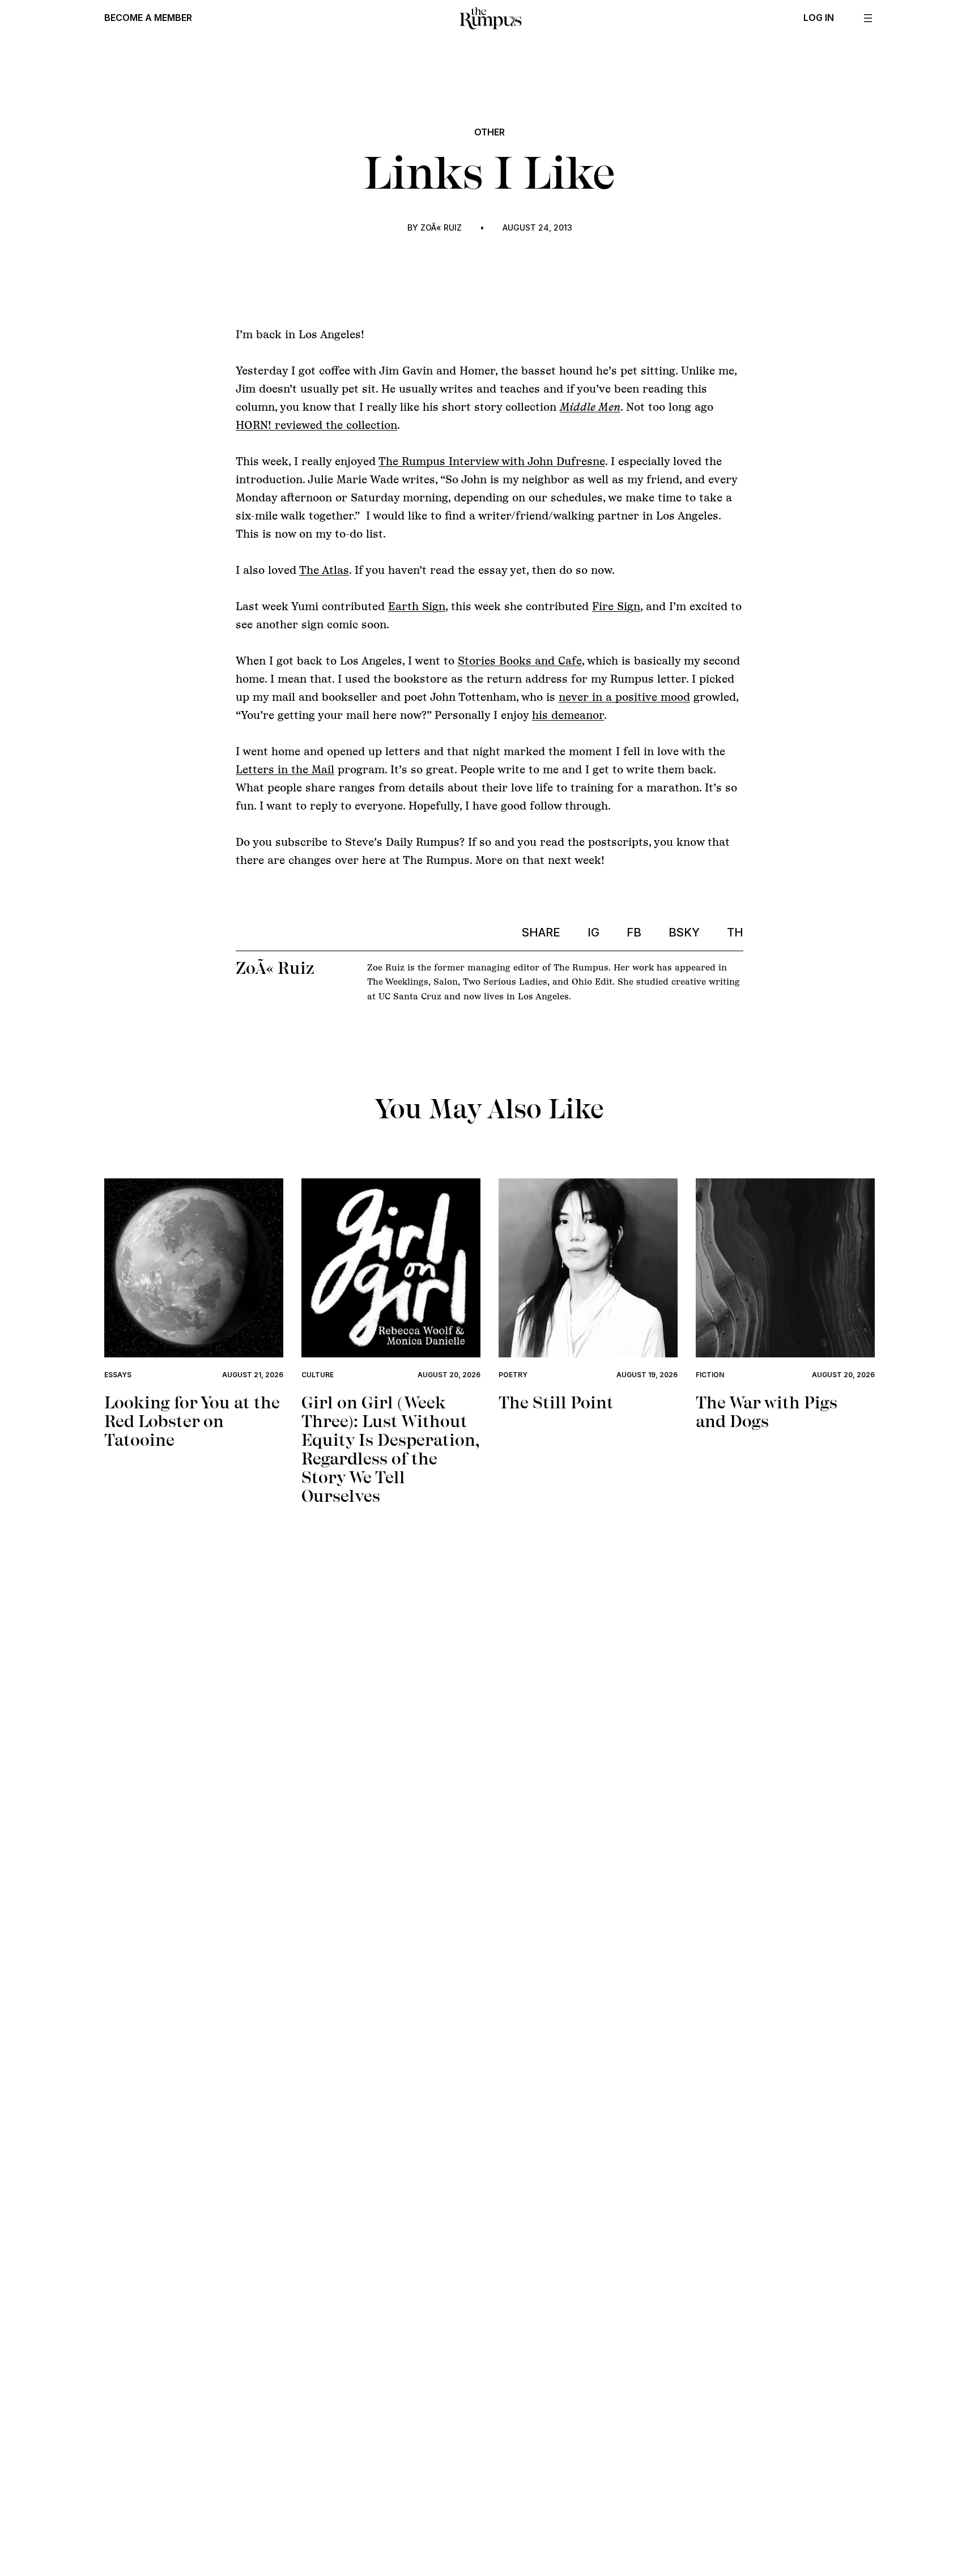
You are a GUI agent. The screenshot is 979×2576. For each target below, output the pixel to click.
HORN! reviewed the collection (316, 425)
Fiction (710, 1375)
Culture (318, 1375)
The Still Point (556, 1402)
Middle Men (590, 407)
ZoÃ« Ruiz (441, 227)
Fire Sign (616, 606)
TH (735, 933)
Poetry (513, 1375)
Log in (819, 18)
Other (489, 132)
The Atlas (324, 570)
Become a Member (148, 18)
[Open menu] (868, 18)
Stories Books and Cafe (520, 661)
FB (634, 933)
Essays (118, 1375)
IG (593, 933)
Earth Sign (417, 606)
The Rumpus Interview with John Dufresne (492, 461)
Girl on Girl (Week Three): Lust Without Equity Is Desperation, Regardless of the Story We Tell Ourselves (390, 1449)
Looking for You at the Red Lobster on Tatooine (192, 1421)
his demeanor (568, 715)
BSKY (684, 933)
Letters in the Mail (285, 769)
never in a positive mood (624, 697)
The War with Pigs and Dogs (767, 1412)
